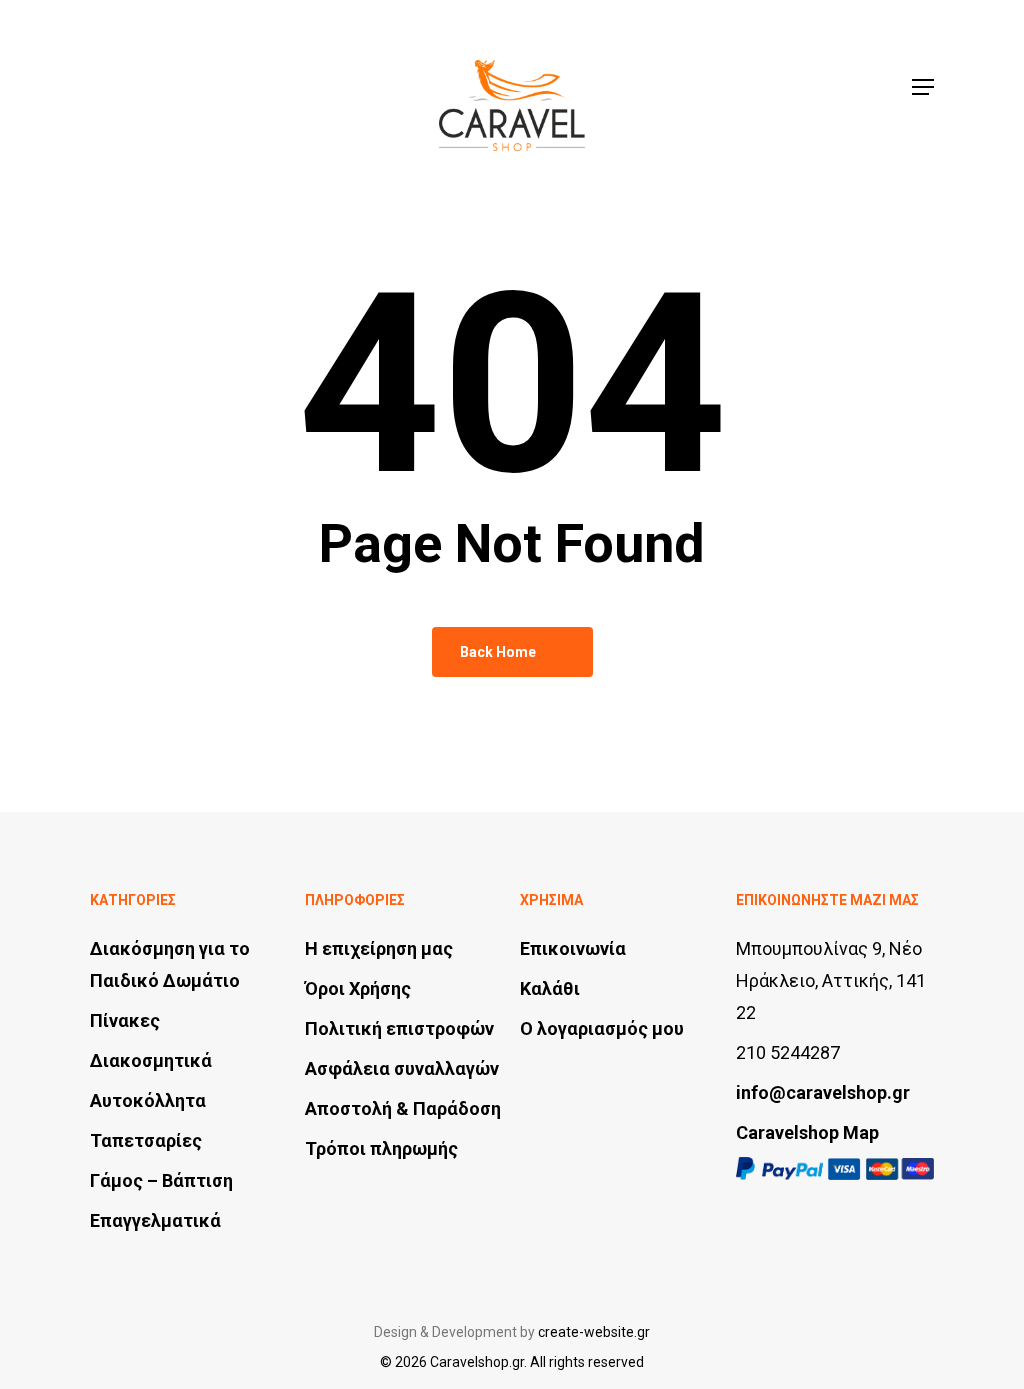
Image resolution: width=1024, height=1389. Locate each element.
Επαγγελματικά (155, 1220)
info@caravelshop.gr (823, 1092)
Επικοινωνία (573, 948)
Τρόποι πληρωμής (381, 1148)
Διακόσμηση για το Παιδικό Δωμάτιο (170, 964)
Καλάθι (550, 988)
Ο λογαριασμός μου (602, 1028)
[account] (837, 87)
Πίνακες (125, 1020)
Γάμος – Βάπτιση (161, 1180)
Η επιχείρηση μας (379, 948)
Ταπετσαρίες (146, 1140)
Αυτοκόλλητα (148, 1100)
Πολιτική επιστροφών (399, 1028)
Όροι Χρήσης (358, 988)
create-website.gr (594, 1332)
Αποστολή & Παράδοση (403, 1108)
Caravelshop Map (807, 1132)
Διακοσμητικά (151, 1060)
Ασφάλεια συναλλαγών (402, 1068)
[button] (923, 87)
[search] (785, 87)
